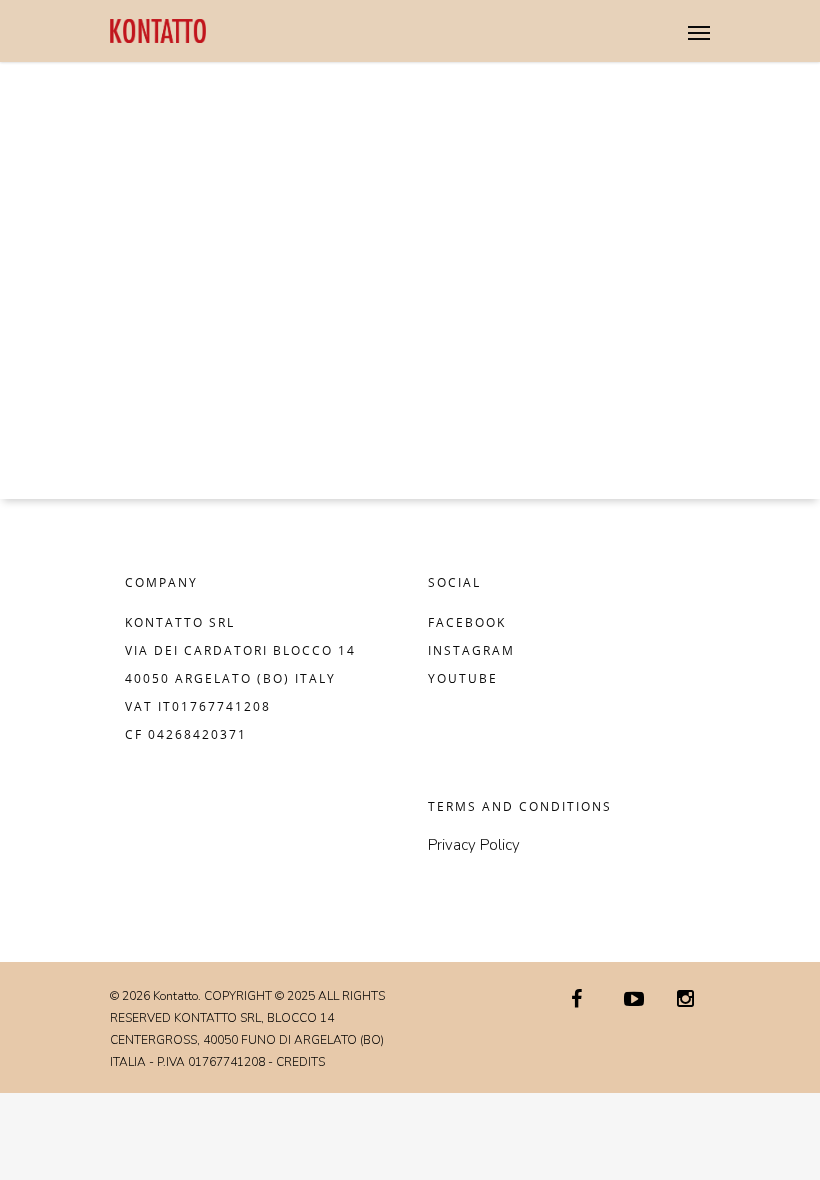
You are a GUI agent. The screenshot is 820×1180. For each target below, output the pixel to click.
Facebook (467, 622)
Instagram (471, 650)
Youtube (463, 678)
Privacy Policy (474, 845)
